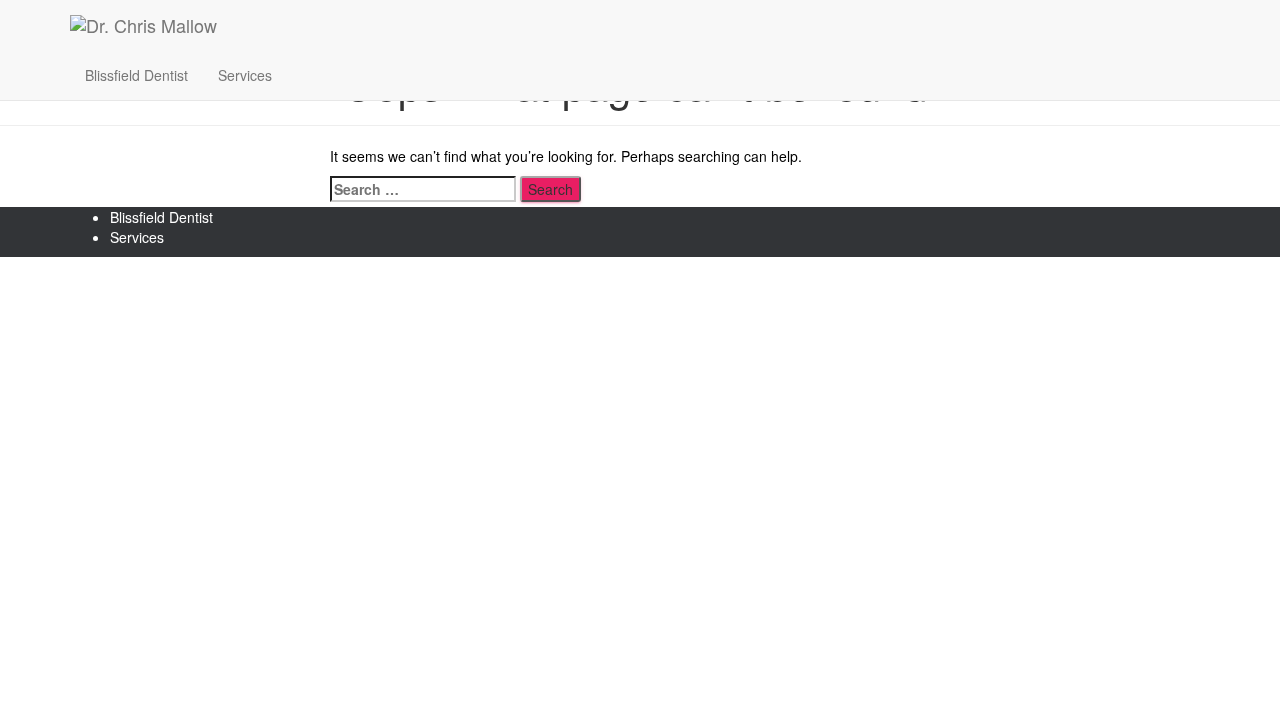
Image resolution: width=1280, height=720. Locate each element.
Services (245, 75)
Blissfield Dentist (136, 75)
